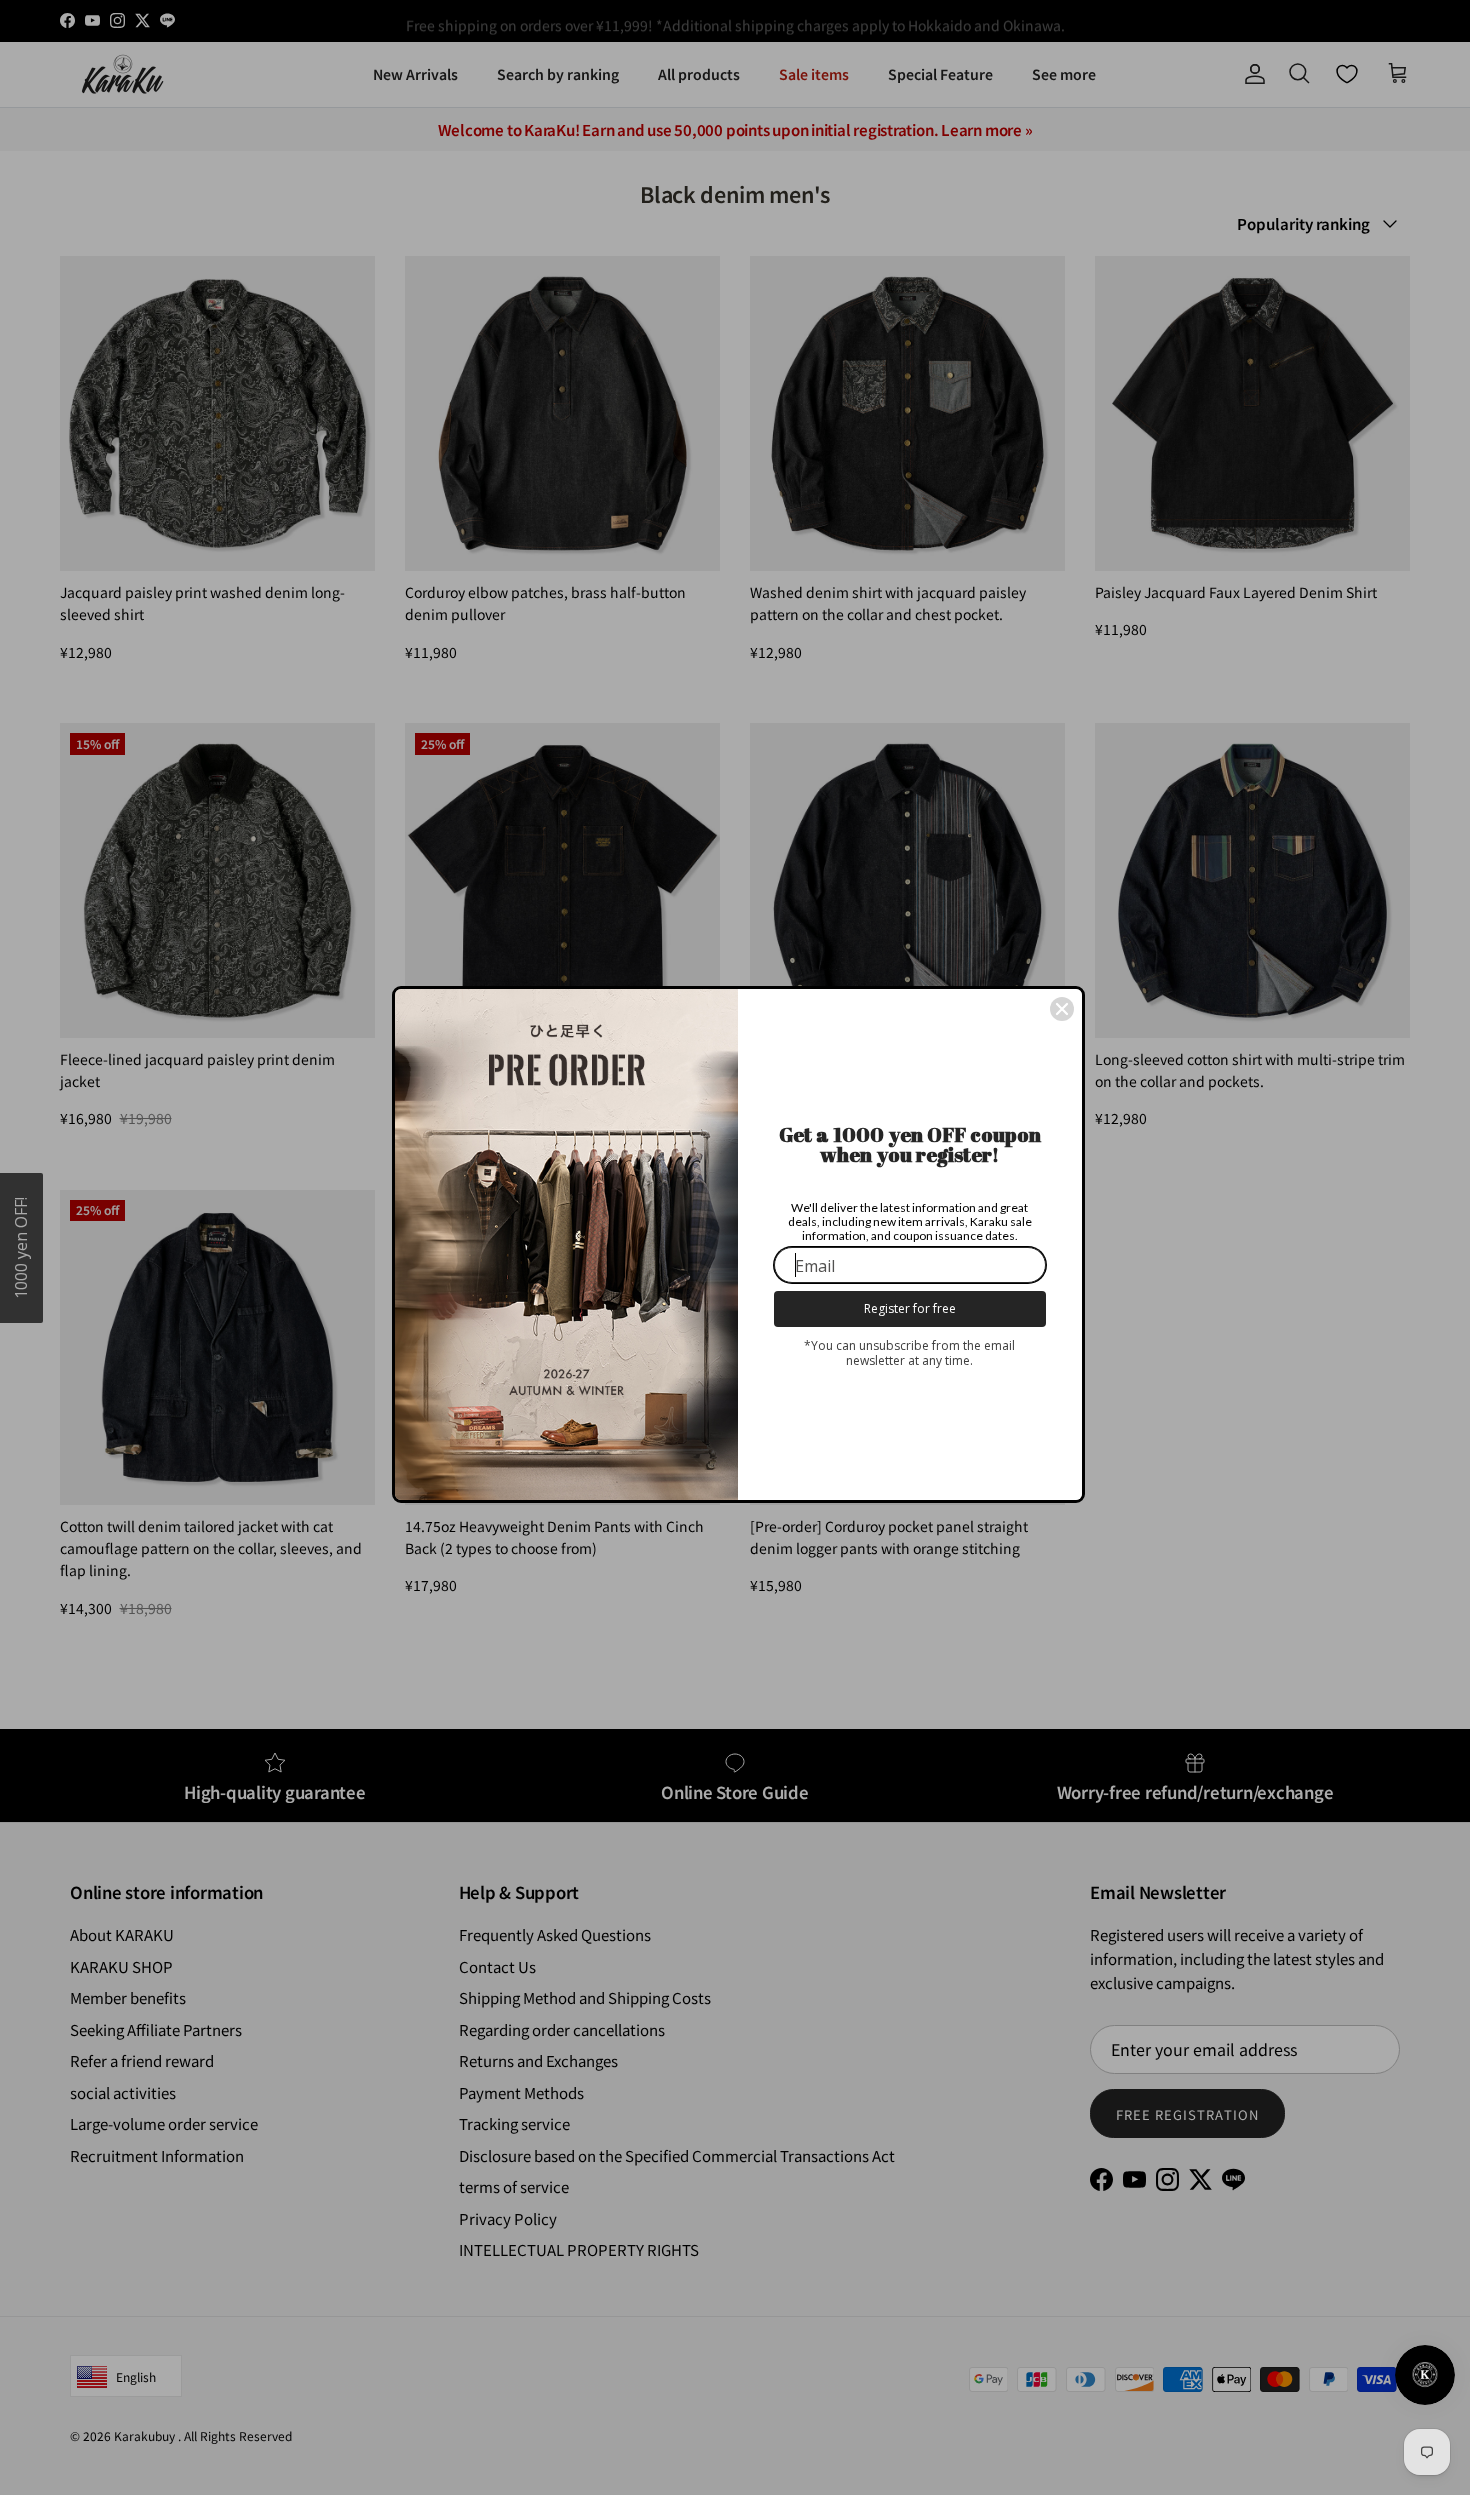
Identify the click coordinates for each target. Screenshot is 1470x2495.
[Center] (1062, 1009)
